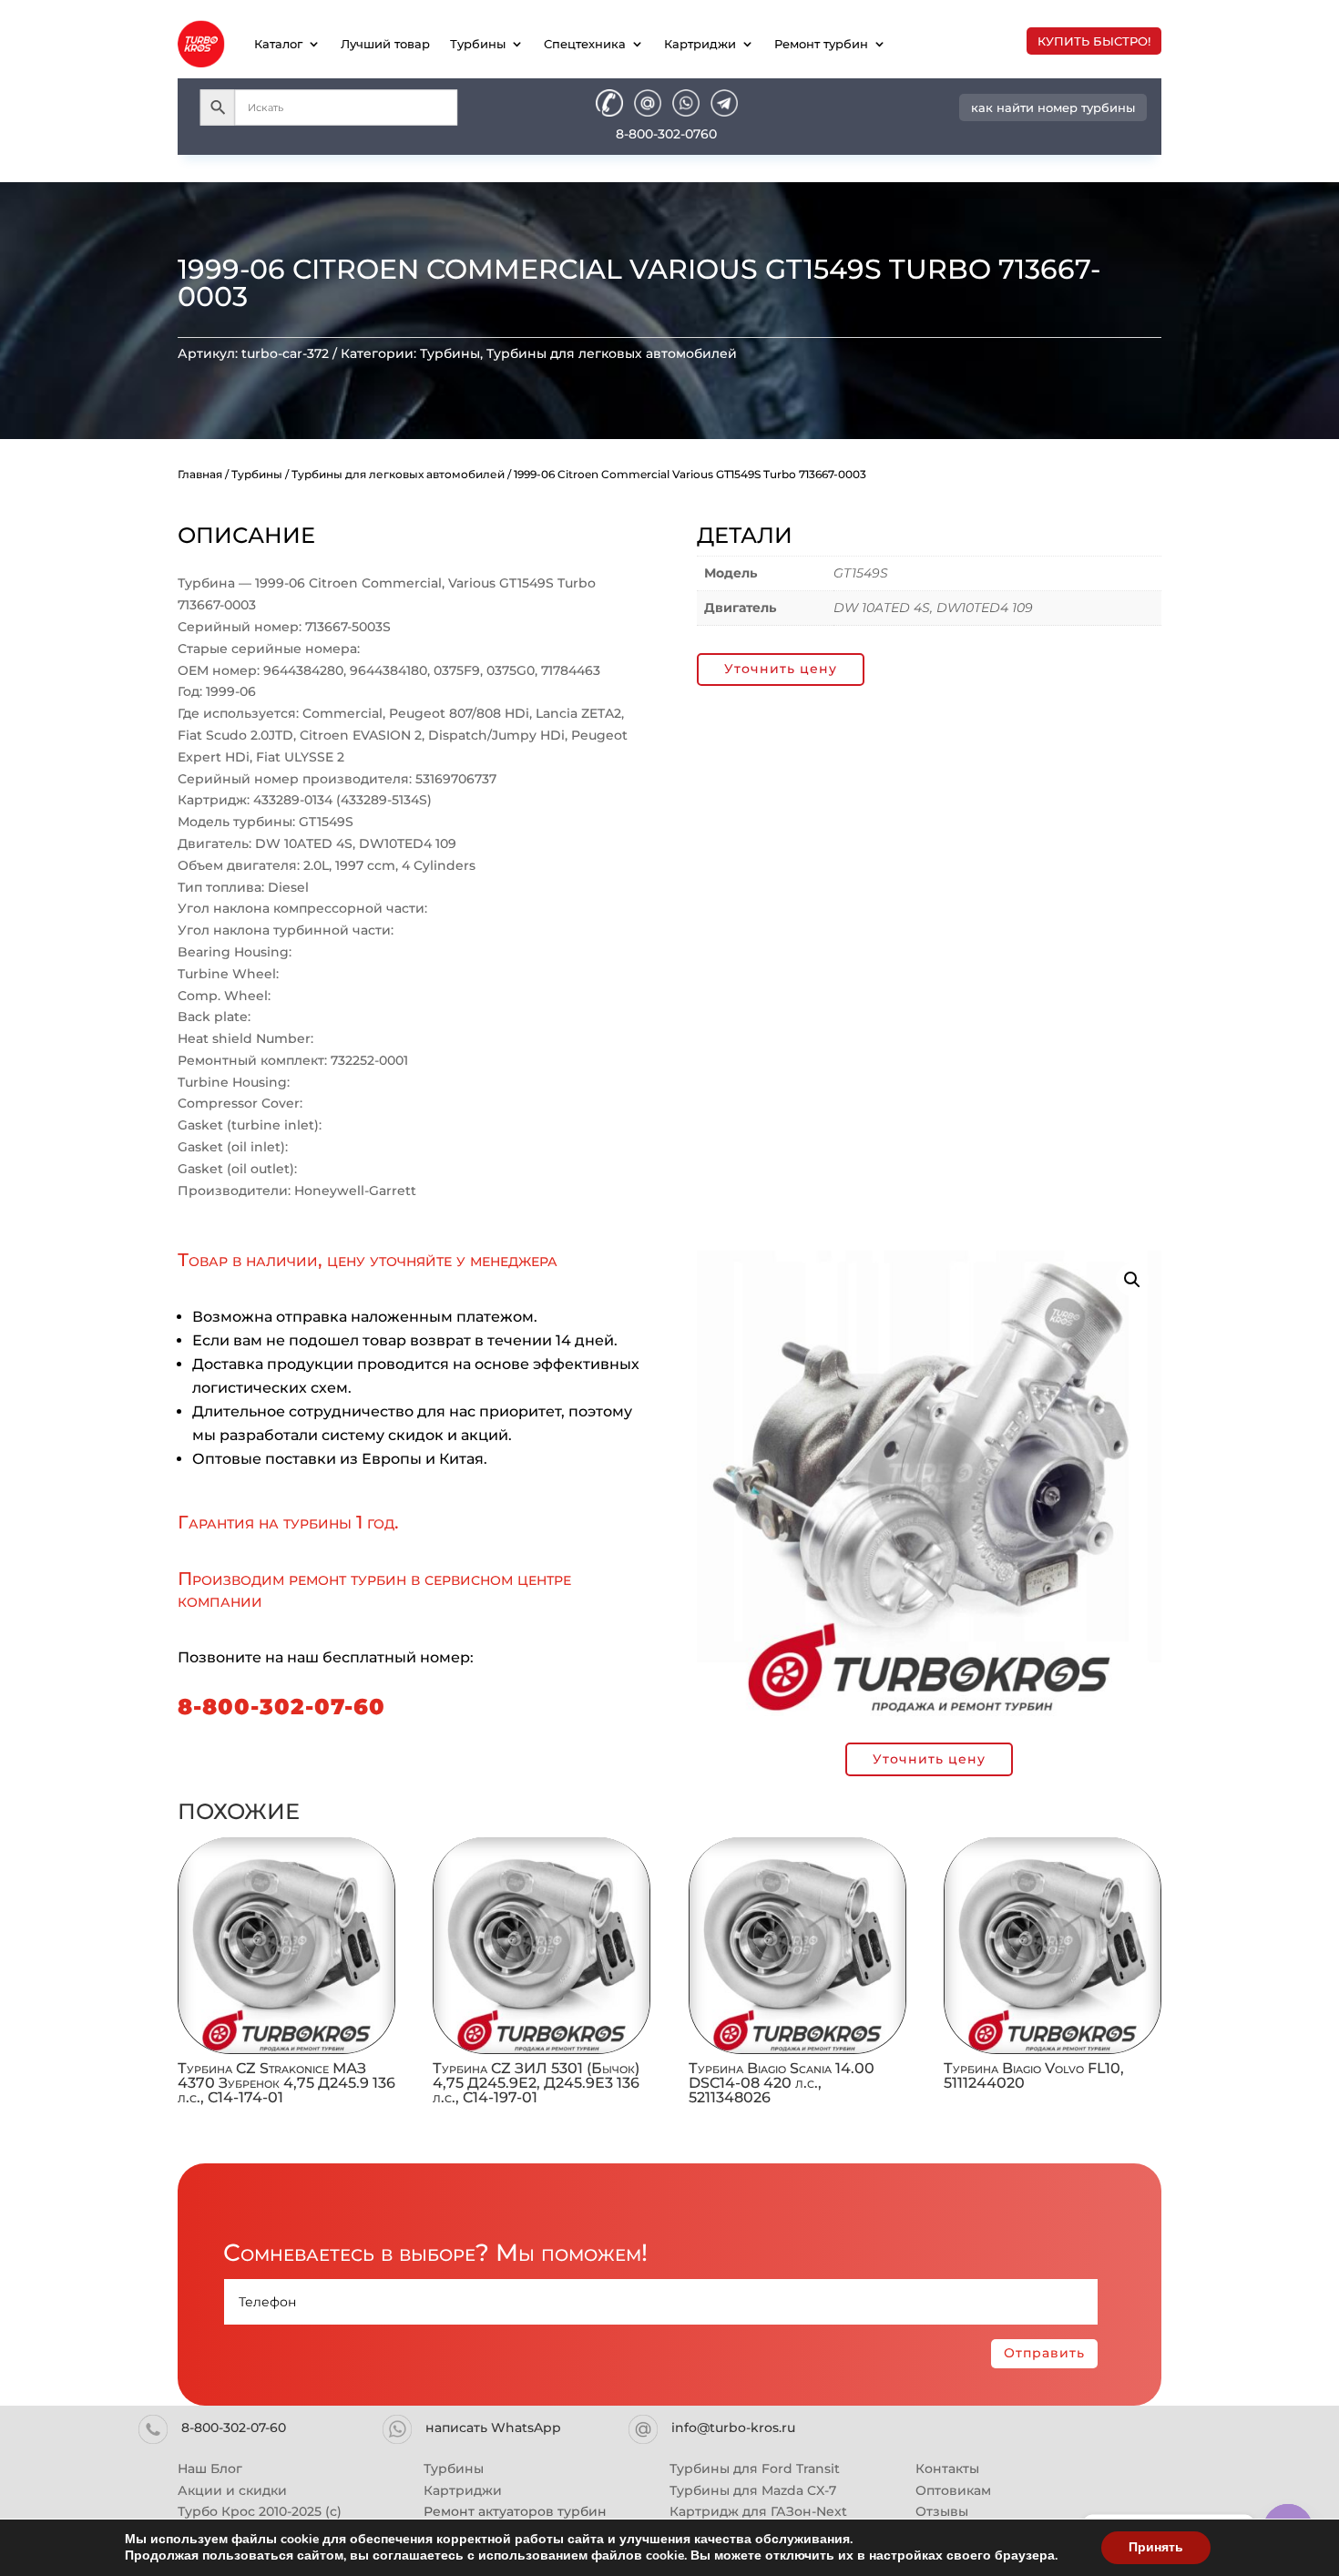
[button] (1132, 1280)
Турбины (478, 44)
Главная (200, 474)
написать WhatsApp (493, 2428)
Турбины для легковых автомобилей (612, 353)
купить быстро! (1094, 41)
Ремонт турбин (821, 44)
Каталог (278, 44)
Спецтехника (585, 44)
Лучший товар (385, 44)
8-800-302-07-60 (281, 1707)
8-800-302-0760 (666, 134)
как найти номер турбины (1053, 107)
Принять (1156, 2547)
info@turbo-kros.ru (733, 2428)
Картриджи (700, 44)
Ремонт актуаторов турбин (515, 2511)
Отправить (1044, 2353)
